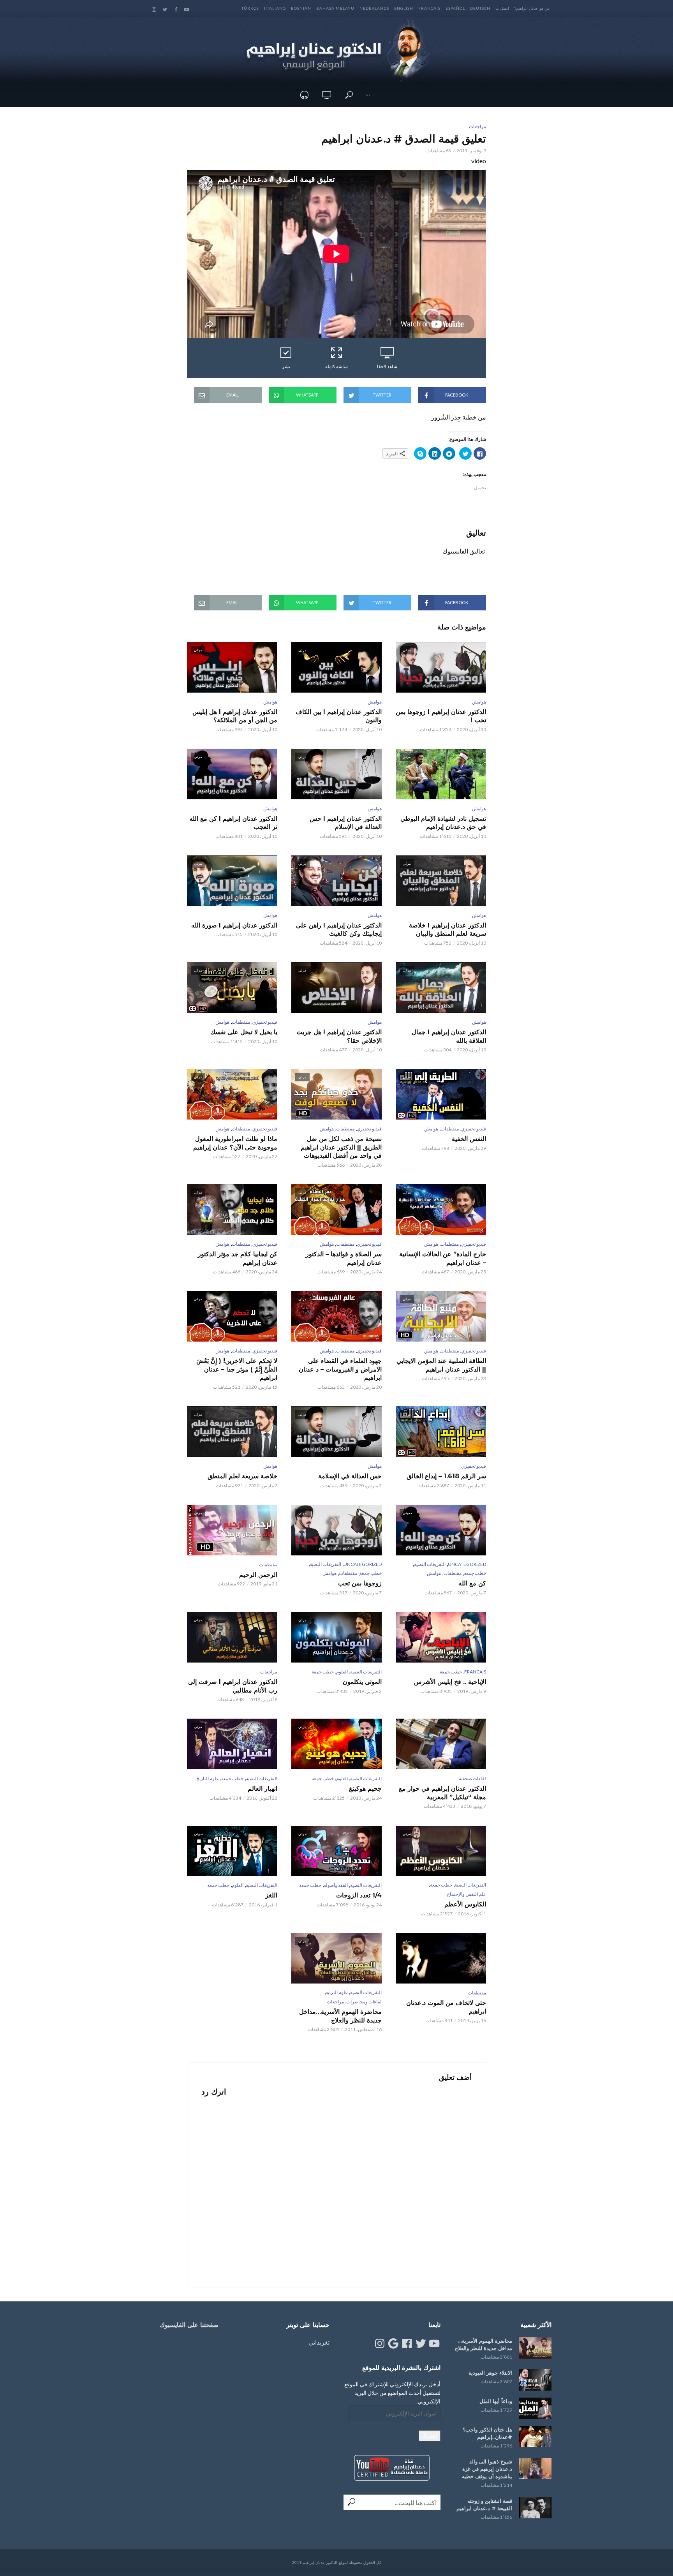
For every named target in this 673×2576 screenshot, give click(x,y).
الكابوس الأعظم (465, 1904)
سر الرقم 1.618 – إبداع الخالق (446, 1476)
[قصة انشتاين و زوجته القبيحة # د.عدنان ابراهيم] (535, 2508)
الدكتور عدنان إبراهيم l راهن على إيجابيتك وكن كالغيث (339, 930)
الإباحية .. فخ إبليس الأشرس (450, 1682)
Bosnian (301, 8)
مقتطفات (241, 1022)
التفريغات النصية (430, 1564)
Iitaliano (275, 8)
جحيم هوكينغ (365, 1789)
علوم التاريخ (208, 1778)
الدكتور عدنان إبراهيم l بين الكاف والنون (339, 716)
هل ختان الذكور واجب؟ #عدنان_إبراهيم (487, 2433)
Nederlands (374, 8)
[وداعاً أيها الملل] (535, 2408)
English (404, 8)
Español (455, 8)
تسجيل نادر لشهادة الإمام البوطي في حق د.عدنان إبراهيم (443, 823)
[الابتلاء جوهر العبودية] (535, 2380)
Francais (429, 8)
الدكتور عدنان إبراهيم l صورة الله (234, 925)
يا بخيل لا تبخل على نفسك (244, 1032)
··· (368, 95)
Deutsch (480, 8)
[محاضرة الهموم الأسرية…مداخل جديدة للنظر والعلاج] (535, 2348)
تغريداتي (319, 2342)
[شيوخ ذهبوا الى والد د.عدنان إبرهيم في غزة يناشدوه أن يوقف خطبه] (535, 2469)
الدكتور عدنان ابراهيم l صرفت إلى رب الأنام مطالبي (233, 1686)
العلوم (342, 1672)
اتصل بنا (502, 8)
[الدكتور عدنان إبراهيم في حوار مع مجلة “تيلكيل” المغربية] (441, 1744)
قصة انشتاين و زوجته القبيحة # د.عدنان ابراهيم (484, 2505)
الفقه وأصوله (336, 1885)
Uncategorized (467, 1564)
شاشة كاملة (336, 366)
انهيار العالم (263, 1789)
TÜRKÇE (250, 8)
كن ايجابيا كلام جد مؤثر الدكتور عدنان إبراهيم (238, 1258)
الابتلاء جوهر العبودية (490, 2373)
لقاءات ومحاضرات (364, 2002)
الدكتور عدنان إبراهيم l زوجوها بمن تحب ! (441, 716)
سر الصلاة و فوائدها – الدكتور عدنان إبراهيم (344, 1258)
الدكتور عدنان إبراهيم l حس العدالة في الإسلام (346, 823)
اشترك (430, 2436)
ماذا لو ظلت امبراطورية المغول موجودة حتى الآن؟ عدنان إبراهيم (235, 1143)
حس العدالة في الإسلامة (350, 1476)
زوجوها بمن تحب (360, 1583)
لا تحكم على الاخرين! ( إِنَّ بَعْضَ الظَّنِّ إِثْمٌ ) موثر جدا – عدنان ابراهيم (237, 1369)
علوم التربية (337, 1992)
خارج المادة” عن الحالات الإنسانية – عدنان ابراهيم (443, 1258)
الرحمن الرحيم (258, 1575)
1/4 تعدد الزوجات (359, 1895)
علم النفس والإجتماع (467, 1894)
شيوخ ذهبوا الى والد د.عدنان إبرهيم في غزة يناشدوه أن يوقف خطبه (487, 2469)
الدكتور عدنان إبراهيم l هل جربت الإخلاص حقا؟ (339, 1036)
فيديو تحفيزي (265, 1022)
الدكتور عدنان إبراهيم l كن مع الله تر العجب (233, 823)
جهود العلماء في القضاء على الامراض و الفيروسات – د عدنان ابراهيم (340, 1369)
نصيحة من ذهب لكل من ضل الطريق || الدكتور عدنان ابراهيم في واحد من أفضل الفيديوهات (341, 1147)
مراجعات (477, 126)
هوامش (479, 702)
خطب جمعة (475, 1573)
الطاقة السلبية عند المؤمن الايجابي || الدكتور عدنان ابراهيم (441, 1365)
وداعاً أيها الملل (496, 2401)
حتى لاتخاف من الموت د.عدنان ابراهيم (446, 2007)
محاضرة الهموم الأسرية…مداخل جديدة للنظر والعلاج (340, 2016)
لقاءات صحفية (472, 1778)
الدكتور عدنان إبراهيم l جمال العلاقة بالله (449, 1036)
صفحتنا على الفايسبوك (189, 2325)
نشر (286, 366)
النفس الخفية (469, 1139)
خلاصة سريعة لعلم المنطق (242, 1476)
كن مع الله (472, 1583)
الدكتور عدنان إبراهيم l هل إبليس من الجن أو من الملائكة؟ (235, 716)
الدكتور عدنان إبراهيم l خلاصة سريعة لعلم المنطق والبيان (447, 930)
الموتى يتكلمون (362, 1682)
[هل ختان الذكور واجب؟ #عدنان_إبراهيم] (535, 2437)
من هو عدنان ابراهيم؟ (532, 8)
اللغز (271, 1895)
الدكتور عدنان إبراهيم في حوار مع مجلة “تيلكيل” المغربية (442, 1793)
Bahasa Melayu (335, 8)
